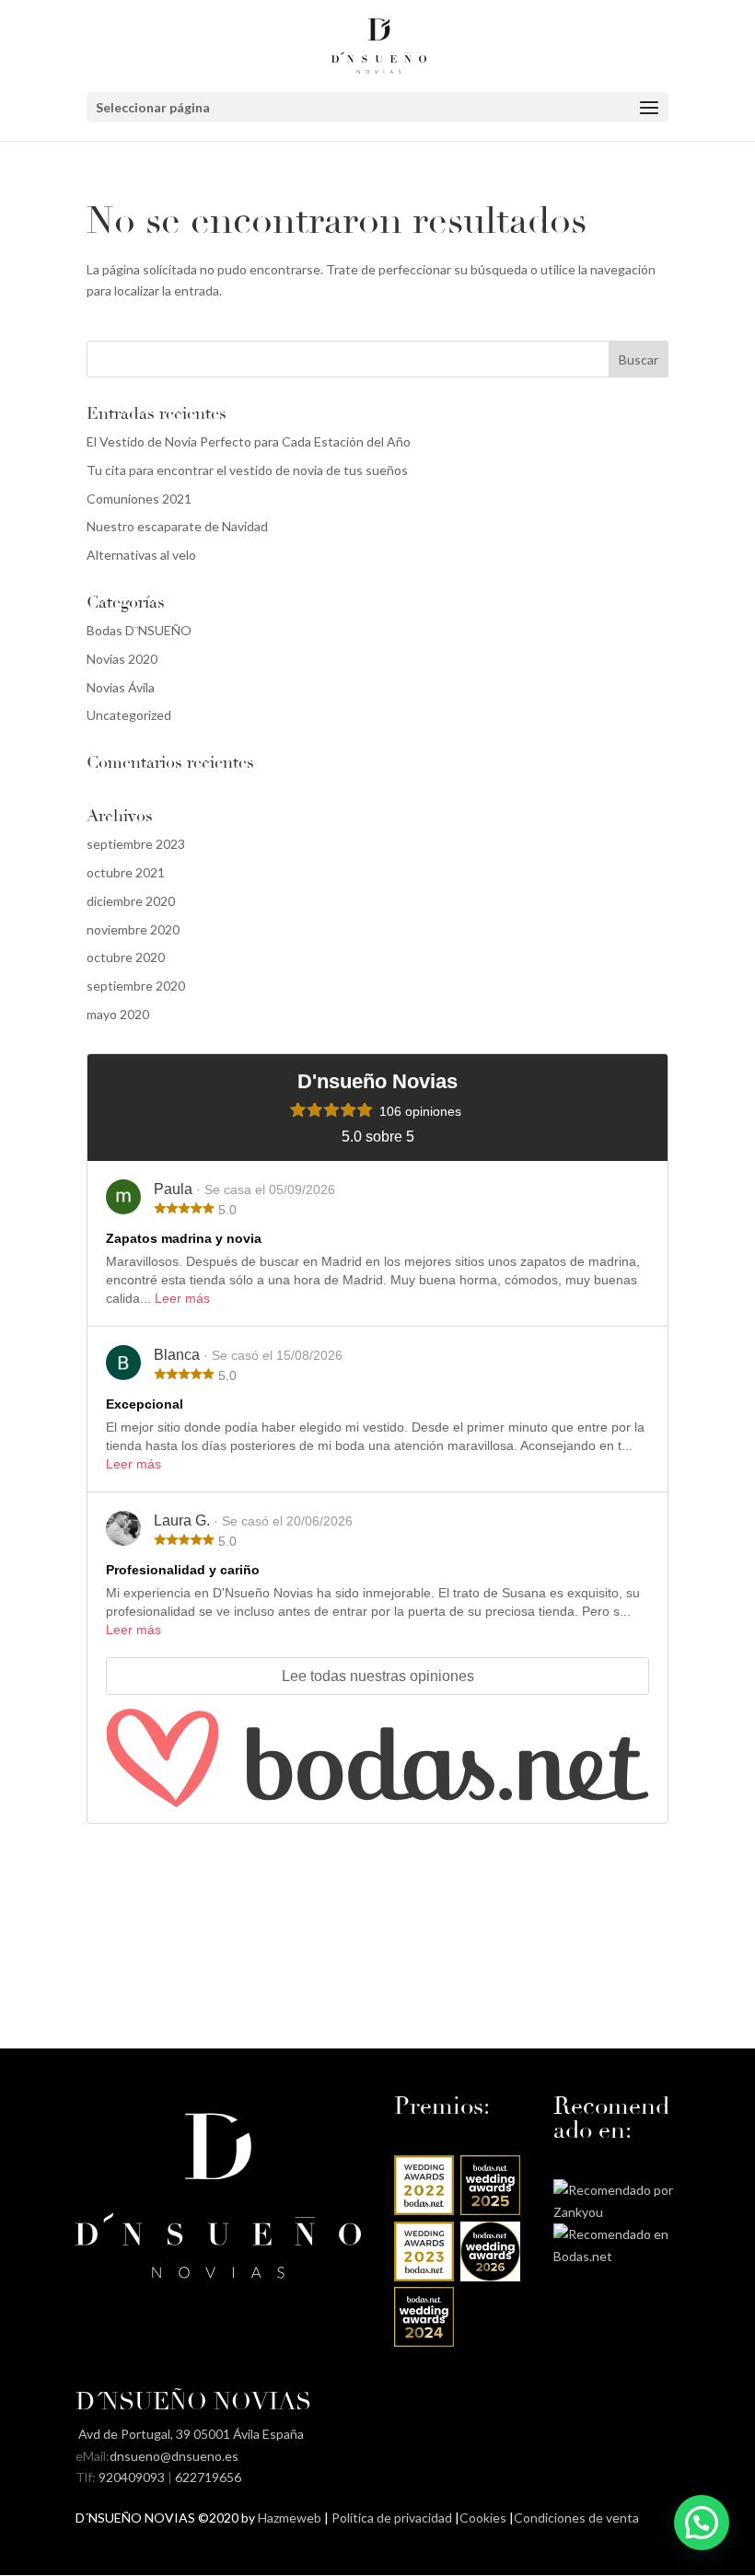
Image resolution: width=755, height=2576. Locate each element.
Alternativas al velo (141, 555)
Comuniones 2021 (139, 499)
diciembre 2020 (131, 901)
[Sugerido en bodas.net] (616, 2256)
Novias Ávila (121, 687)
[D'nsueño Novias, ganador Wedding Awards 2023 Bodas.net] (424, 2276)
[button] (702, 2523)
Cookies (483, 2518)
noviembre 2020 (133, 929)
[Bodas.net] (377, 1758)
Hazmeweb (290, 2518)
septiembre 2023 (136, 844)
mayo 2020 (118, 1014)
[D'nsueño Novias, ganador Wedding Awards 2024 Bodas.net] (424, 2342)
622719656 (208, 2477)
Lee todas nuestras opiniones (378, 1676)
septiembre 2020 (136, 986)
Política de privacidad (392, 2518)
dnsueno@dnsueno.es (174, 2456)
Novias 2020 (122, 659)
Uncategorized (129, 715)
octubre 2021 (126, 872)
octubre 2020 (126, 957)
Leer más (182, 1298)
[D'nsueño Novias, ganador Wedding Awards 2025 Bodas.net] (490, 2210)
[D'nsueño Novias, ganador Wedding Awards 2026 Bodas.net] (490, 2276)
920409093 (132, 2477)
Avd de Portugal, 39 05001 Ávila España (190, 2434)
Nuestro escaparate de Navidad (177, 526)
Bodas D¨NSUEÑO (139, 630)
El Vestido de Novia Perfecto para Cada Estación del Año (249, 441)
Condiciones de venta (576, 2518)
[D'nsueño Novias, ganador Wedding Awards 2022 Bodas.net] (424, 2210)
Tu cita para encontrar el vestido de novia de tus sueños (247, 470)
